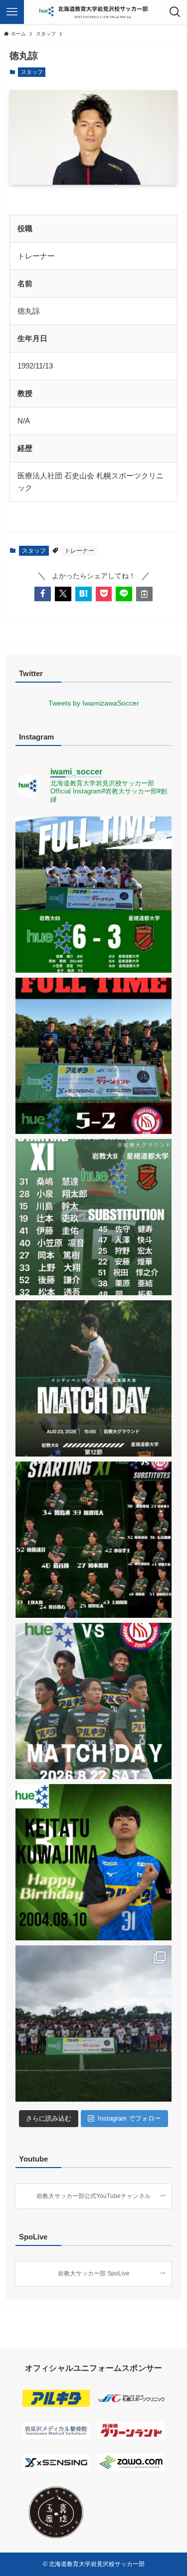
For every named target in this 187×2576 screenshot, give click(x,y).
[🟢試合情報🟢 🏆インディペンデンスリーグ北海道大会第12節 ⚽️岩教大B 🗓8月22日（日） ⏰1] (93, 1378)
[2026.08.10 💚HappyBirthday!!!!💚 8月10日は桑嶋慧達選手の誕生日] (93, 1862)
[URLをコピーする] (144, 594)
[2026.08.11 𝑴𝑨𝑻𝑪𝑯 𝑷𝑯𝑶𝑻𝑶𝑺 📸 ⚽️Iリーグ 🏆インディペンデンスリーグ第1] (93, 2024)
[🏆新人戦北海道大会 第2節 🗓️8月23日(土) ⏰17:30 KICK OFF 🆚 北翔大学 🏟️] (93, 1056)
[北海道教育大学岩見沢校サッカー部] (93, 12)
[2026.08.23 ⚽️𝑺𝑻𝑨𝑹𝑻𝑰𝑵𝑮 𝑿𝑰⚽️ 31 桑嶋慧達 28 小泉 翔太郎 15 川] (93, 1217)
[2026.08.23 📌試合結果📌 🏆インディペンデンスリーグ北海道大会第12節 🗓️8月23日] (93, 895)
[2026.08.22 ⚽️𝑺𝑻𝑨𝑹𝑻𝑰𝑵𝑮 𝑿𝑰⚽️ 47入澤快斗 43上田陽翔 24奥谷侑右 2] (93, 1540)
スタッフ (32, 72)
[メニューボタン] (12, 12)
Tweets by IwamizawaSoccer (94, 703)
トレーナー (79, 551)
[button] (43, 594)
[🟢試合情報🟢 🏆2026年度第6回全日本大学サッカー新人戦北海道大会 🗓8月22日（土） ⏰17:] (93, 1701)
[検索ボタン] (175, 12)
